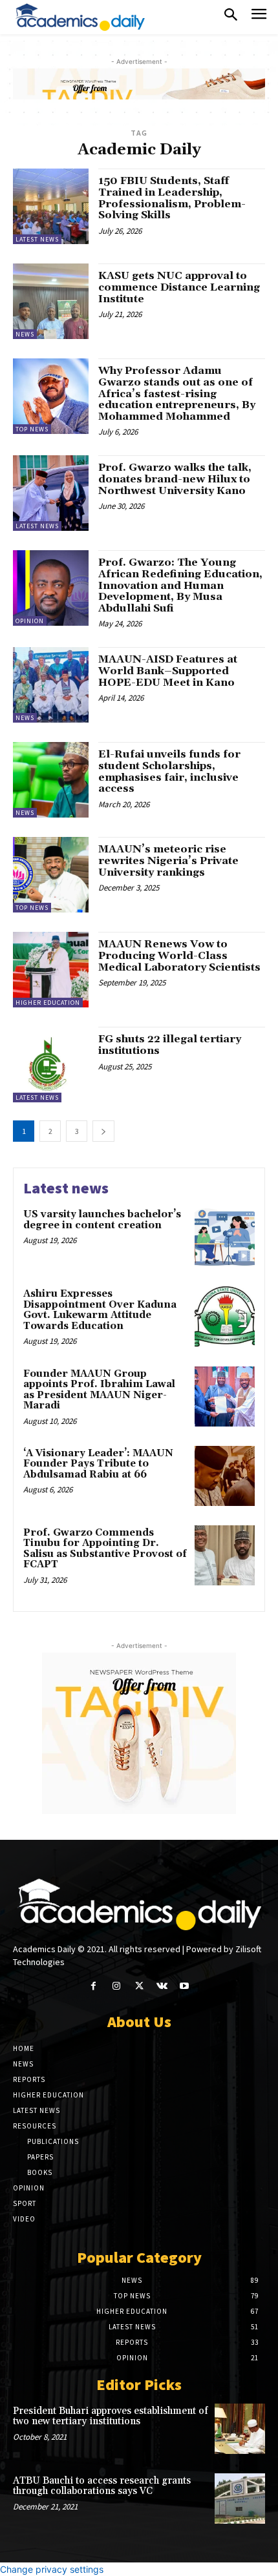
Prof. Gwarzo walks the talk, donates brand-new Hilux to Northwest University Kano (175, 479)
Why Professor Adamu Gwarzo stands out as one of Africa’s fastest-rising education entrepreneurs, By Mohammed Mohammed (177, 393)
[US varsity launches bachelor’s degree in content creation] (225, 1237)
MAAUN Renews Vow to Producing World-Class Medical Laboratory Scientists (179, 955)
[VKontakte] (162, 1986)
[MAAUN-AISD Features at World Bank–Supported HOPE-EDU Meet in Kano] (51, 685)
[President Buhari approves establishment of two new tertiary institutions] (240, 2429)
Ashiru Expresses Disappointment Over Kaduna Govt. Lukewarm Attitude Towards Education (100, 1310)
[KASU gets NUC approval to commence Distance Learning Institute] (51, 301)
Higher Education (48, 1003)
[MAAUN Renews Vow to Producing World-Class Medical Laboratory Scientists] (51, 970)
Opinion (30, 621)
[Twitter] (139, 1986)
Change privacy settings (52, 2569)
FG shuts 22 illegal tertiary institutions (170, 1045)
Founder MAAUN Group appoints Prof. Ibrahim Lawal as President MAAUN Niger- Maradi (99, 1390)
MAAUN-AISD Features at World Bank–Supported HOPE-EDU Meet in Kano (168, 671)
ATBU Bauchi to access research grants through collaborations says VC (102, 2486)
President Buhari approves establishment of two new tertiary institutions (111, 2416)
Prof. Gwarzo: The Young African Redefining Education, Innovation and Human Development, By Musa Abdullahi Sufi (180, 585)
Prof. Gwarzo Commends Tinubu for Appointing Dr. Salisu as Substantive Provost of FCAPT (105, 1549)
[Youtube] (185, 1986)
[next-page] (103, 1131)
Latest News (37, 239)
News (25, 334)
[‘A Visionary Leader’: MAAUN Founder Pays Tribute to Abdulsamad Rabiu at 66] (225, 1476)
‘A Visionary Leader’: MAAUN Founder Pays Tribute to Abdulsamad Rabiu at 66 (98, 1464)
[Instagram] (116, 1986)
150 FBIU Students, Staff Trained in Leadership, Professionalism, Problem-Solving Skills (172, 198)
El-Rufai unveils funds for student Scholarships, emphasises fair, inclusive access (169, 771)
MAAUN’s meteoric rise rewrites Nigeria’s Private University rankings (168, 860)
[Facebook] (93, 1986)
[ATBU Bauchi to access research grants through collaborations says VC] (240, 2499)
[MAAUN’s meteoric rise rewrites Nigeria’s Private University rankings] (51, 875)
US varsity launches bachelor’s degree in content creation (102, 1220)
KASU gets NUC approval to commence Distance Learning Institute (179, 287)
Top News (32, 429)
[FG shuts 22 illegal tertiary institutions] (51, 1065)
